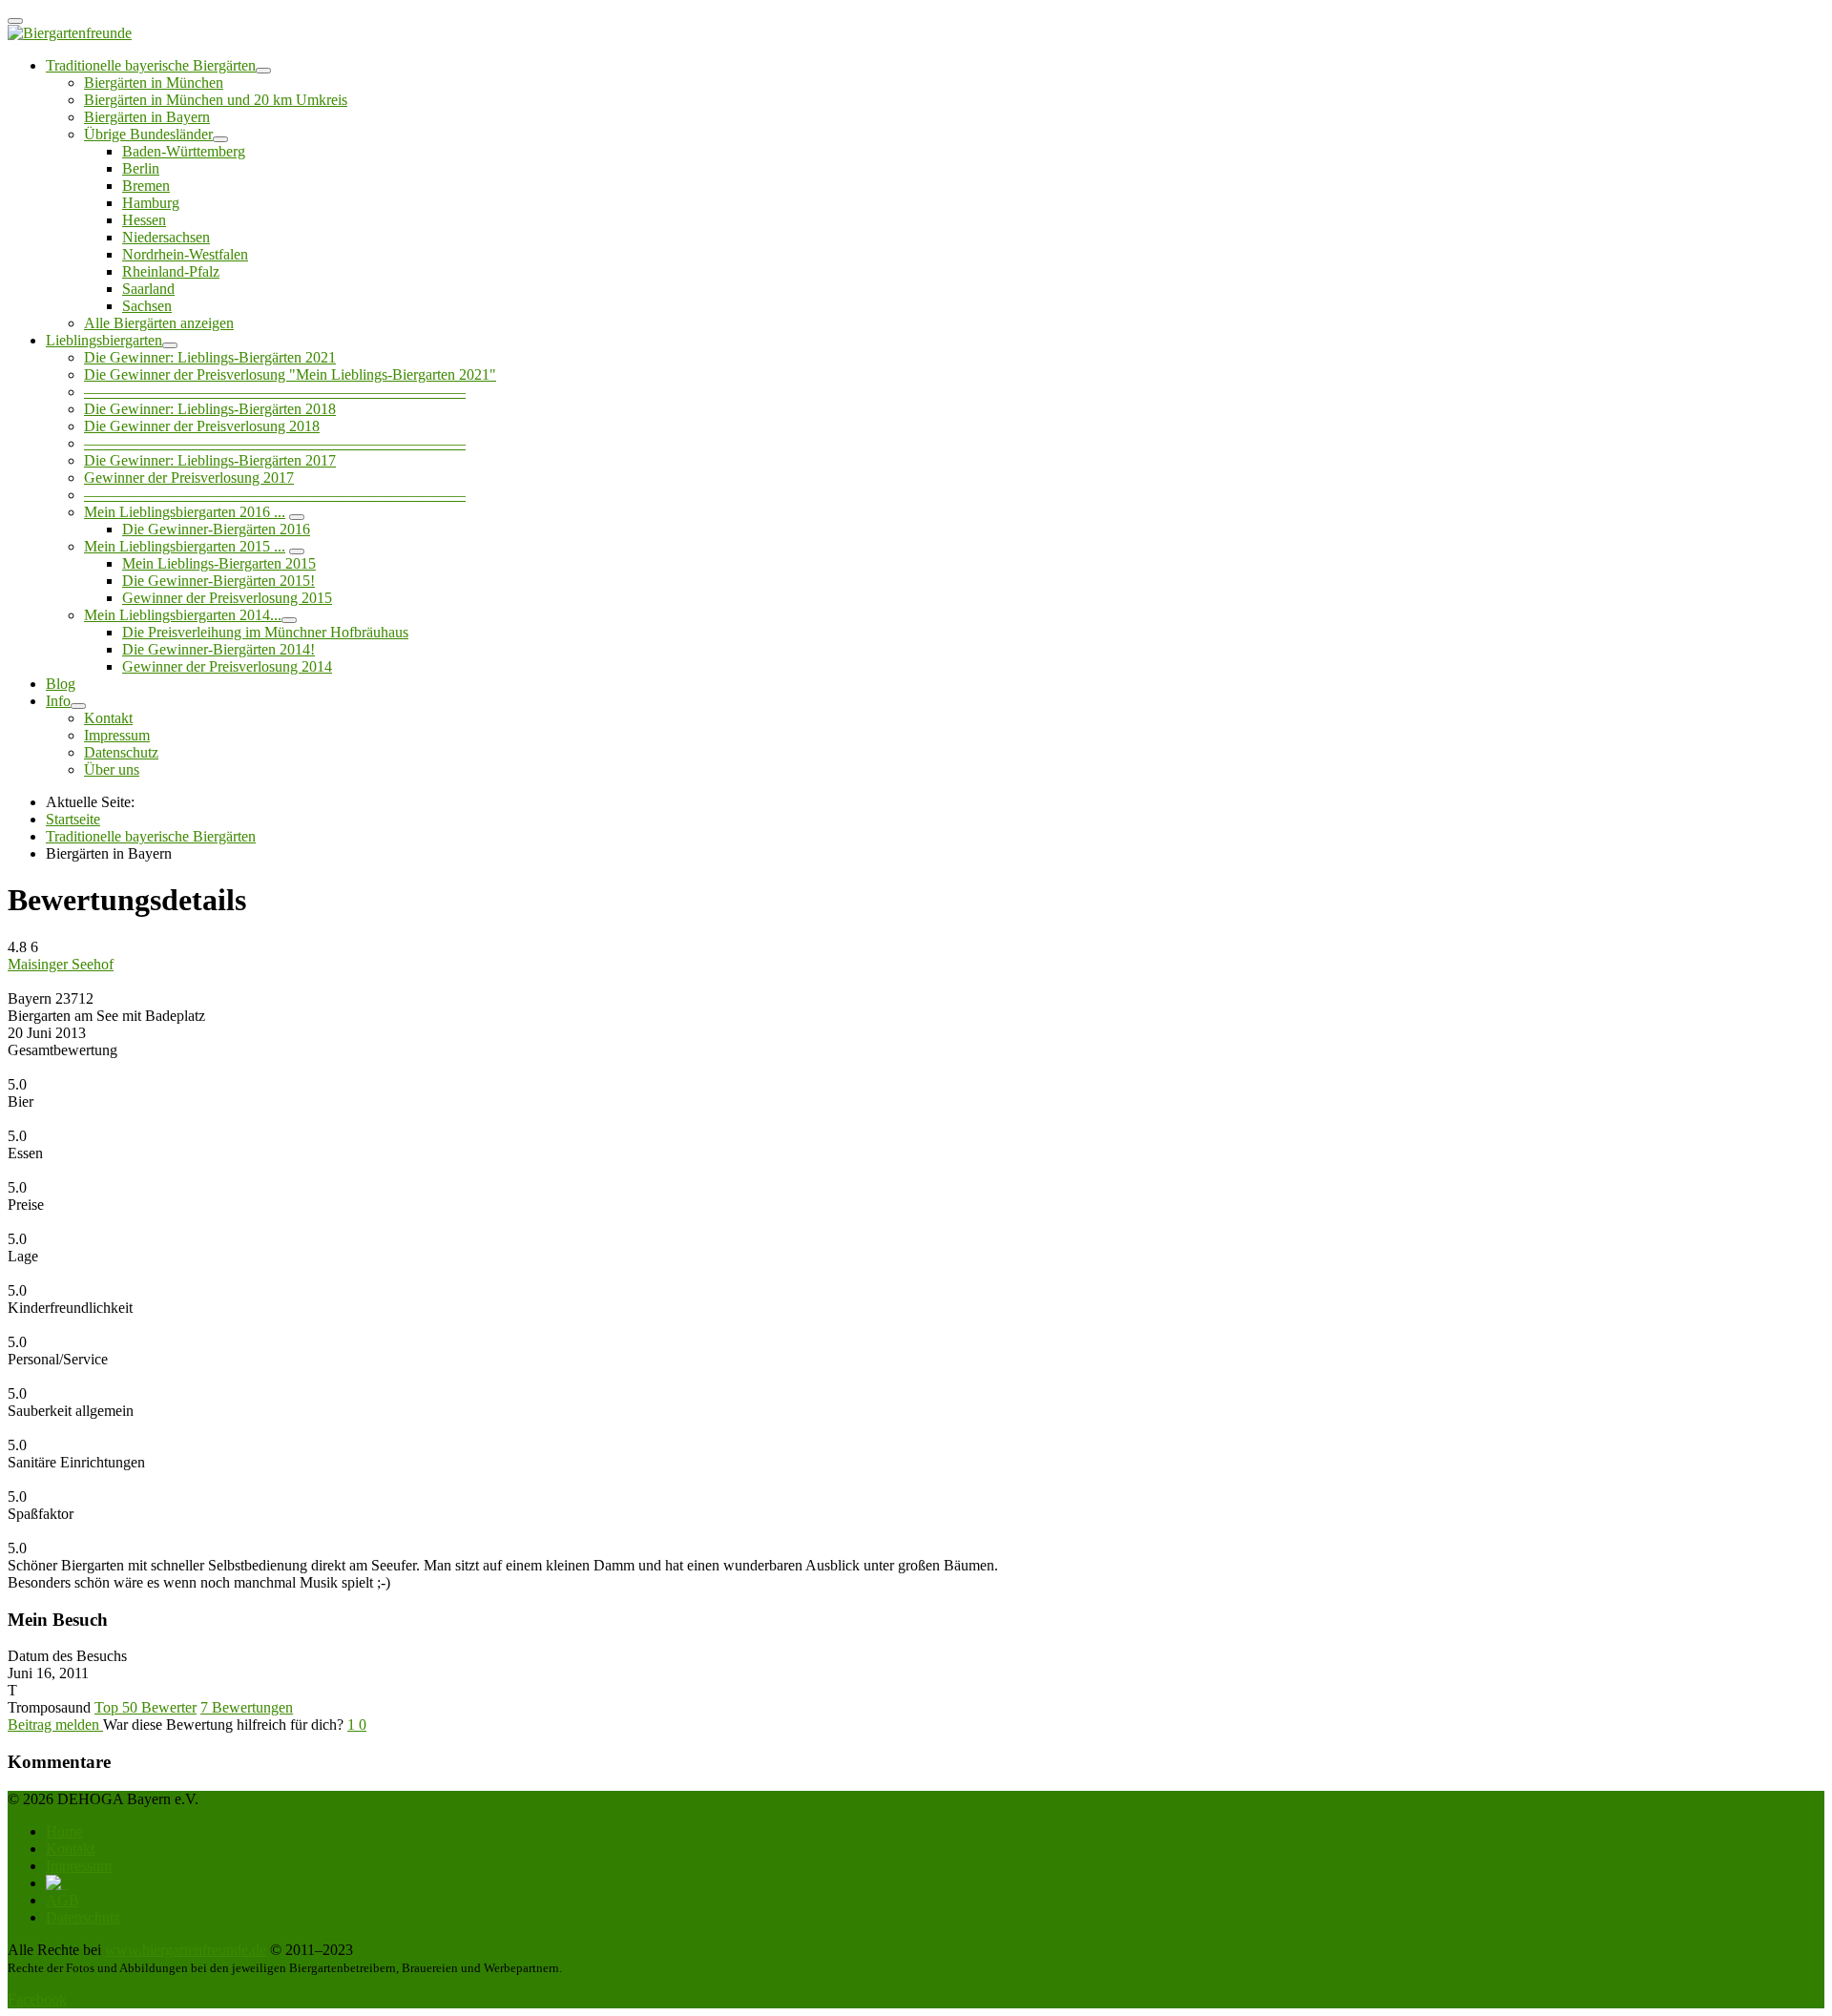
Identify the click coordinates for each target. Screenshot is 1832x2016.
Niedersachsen (166, 237)
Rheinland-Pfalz (171, 271)
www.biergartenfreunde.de (186, 1950)
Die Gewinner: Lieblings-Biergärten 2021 (210, 357)
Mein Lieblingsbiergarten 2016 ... (185, 512)
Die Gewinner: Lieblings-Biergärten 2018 (210, 409)
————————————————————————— (275, 392)
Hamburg (151, 203)
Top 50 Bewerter (146, 1707)
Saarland (148, 289)
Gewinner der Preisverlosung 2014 (227, 666)
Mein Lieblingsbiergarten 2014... (183, 615)
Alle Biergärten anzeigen (159, 323)
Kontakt (108, 718)
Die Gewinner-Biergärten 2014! (219, 649)
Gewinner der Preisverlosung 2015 (227, 598)
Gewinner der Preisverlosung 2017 (189, 478)
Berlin (141, 168)
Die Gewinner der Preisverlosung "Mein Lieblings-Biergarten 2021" (290, 374)
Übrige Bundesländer (148, 134)
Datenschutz (121, 752)
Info (58, 701)
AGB (62, 1900)
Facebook (37, 1999)
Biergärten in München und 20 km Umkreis (216, 100)
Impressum (117, 735)
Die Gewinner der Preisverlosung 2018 (202, 426)
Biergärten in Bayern (147, 117)
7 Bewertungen (247, 1707)
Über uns (112, 769)
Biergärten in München (154, 83)
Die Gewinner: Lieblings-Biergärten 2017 (210, 460)
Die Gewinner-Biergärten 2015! (219, 581)
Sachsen (147, 306)
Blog (61, 684)
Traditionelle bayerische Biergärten (151, 65)
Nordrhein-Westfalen (185, 254)
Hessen (144, 220)
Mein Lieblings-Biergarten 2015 (219, 563)
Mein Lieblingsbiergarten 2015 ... (185, 546)
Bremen (146, 186)
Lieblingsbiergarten (104, 340)
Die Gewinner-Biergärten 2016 (216, 529)
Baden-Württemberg (184, 151)
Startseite (73, 819)
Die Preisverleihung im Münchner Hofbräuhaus (265, 632)
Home (64, 1831)
